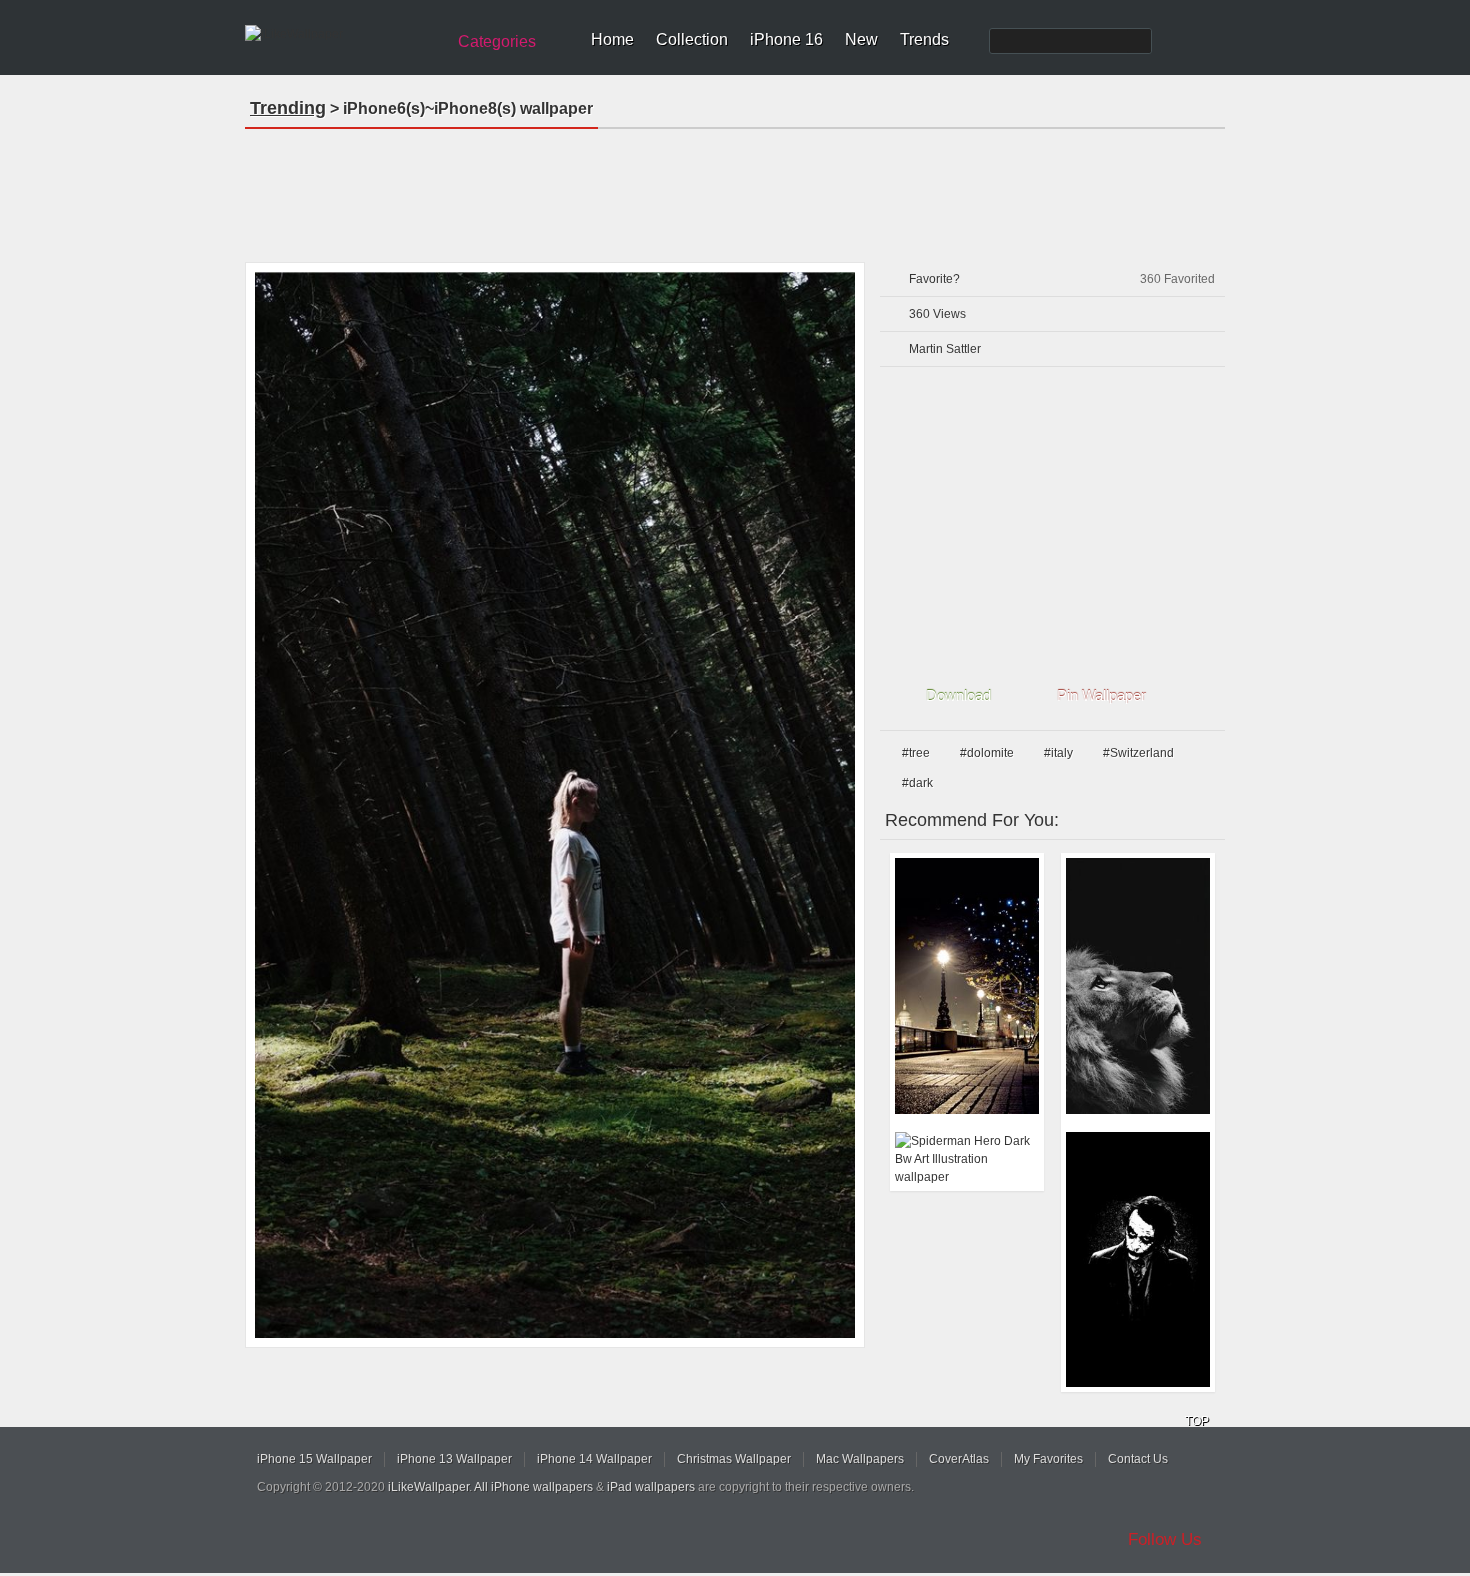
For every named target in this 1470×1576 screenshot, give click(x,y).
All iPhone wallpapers (533, 1487)
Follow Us (1165, 1539)
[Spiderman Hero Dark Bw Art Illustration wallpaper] (967, 1159)
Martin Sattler (945, 349)
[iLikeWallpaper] (342, 34)
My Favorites (1048, 1459)
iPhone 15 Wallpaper (314, 1459)
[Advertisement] (735, 189)
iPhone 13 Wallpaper (454, 1459)
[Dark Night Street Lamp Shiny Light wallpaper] (967, 986)
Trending (288, 108)
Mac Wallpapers (860, 1459)
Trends (924, 39)
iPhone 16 (786, 39)
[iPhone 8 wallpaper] (555, 805)
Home (612, 39)
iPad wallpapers (651, 1487)
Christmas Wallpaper (734, 1459)
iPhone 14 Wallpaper (594, 1459)
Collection (692, 39)
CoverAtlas (959, 1459)
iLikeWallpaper (428, 1487)
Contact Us (1138, 1459)
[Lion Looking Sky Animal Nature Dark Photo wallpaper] (1138, 986)
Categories (497, 41)
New (861, 39)
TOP (1197, 1421)
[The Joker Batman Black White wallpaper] (1138, 1260)
